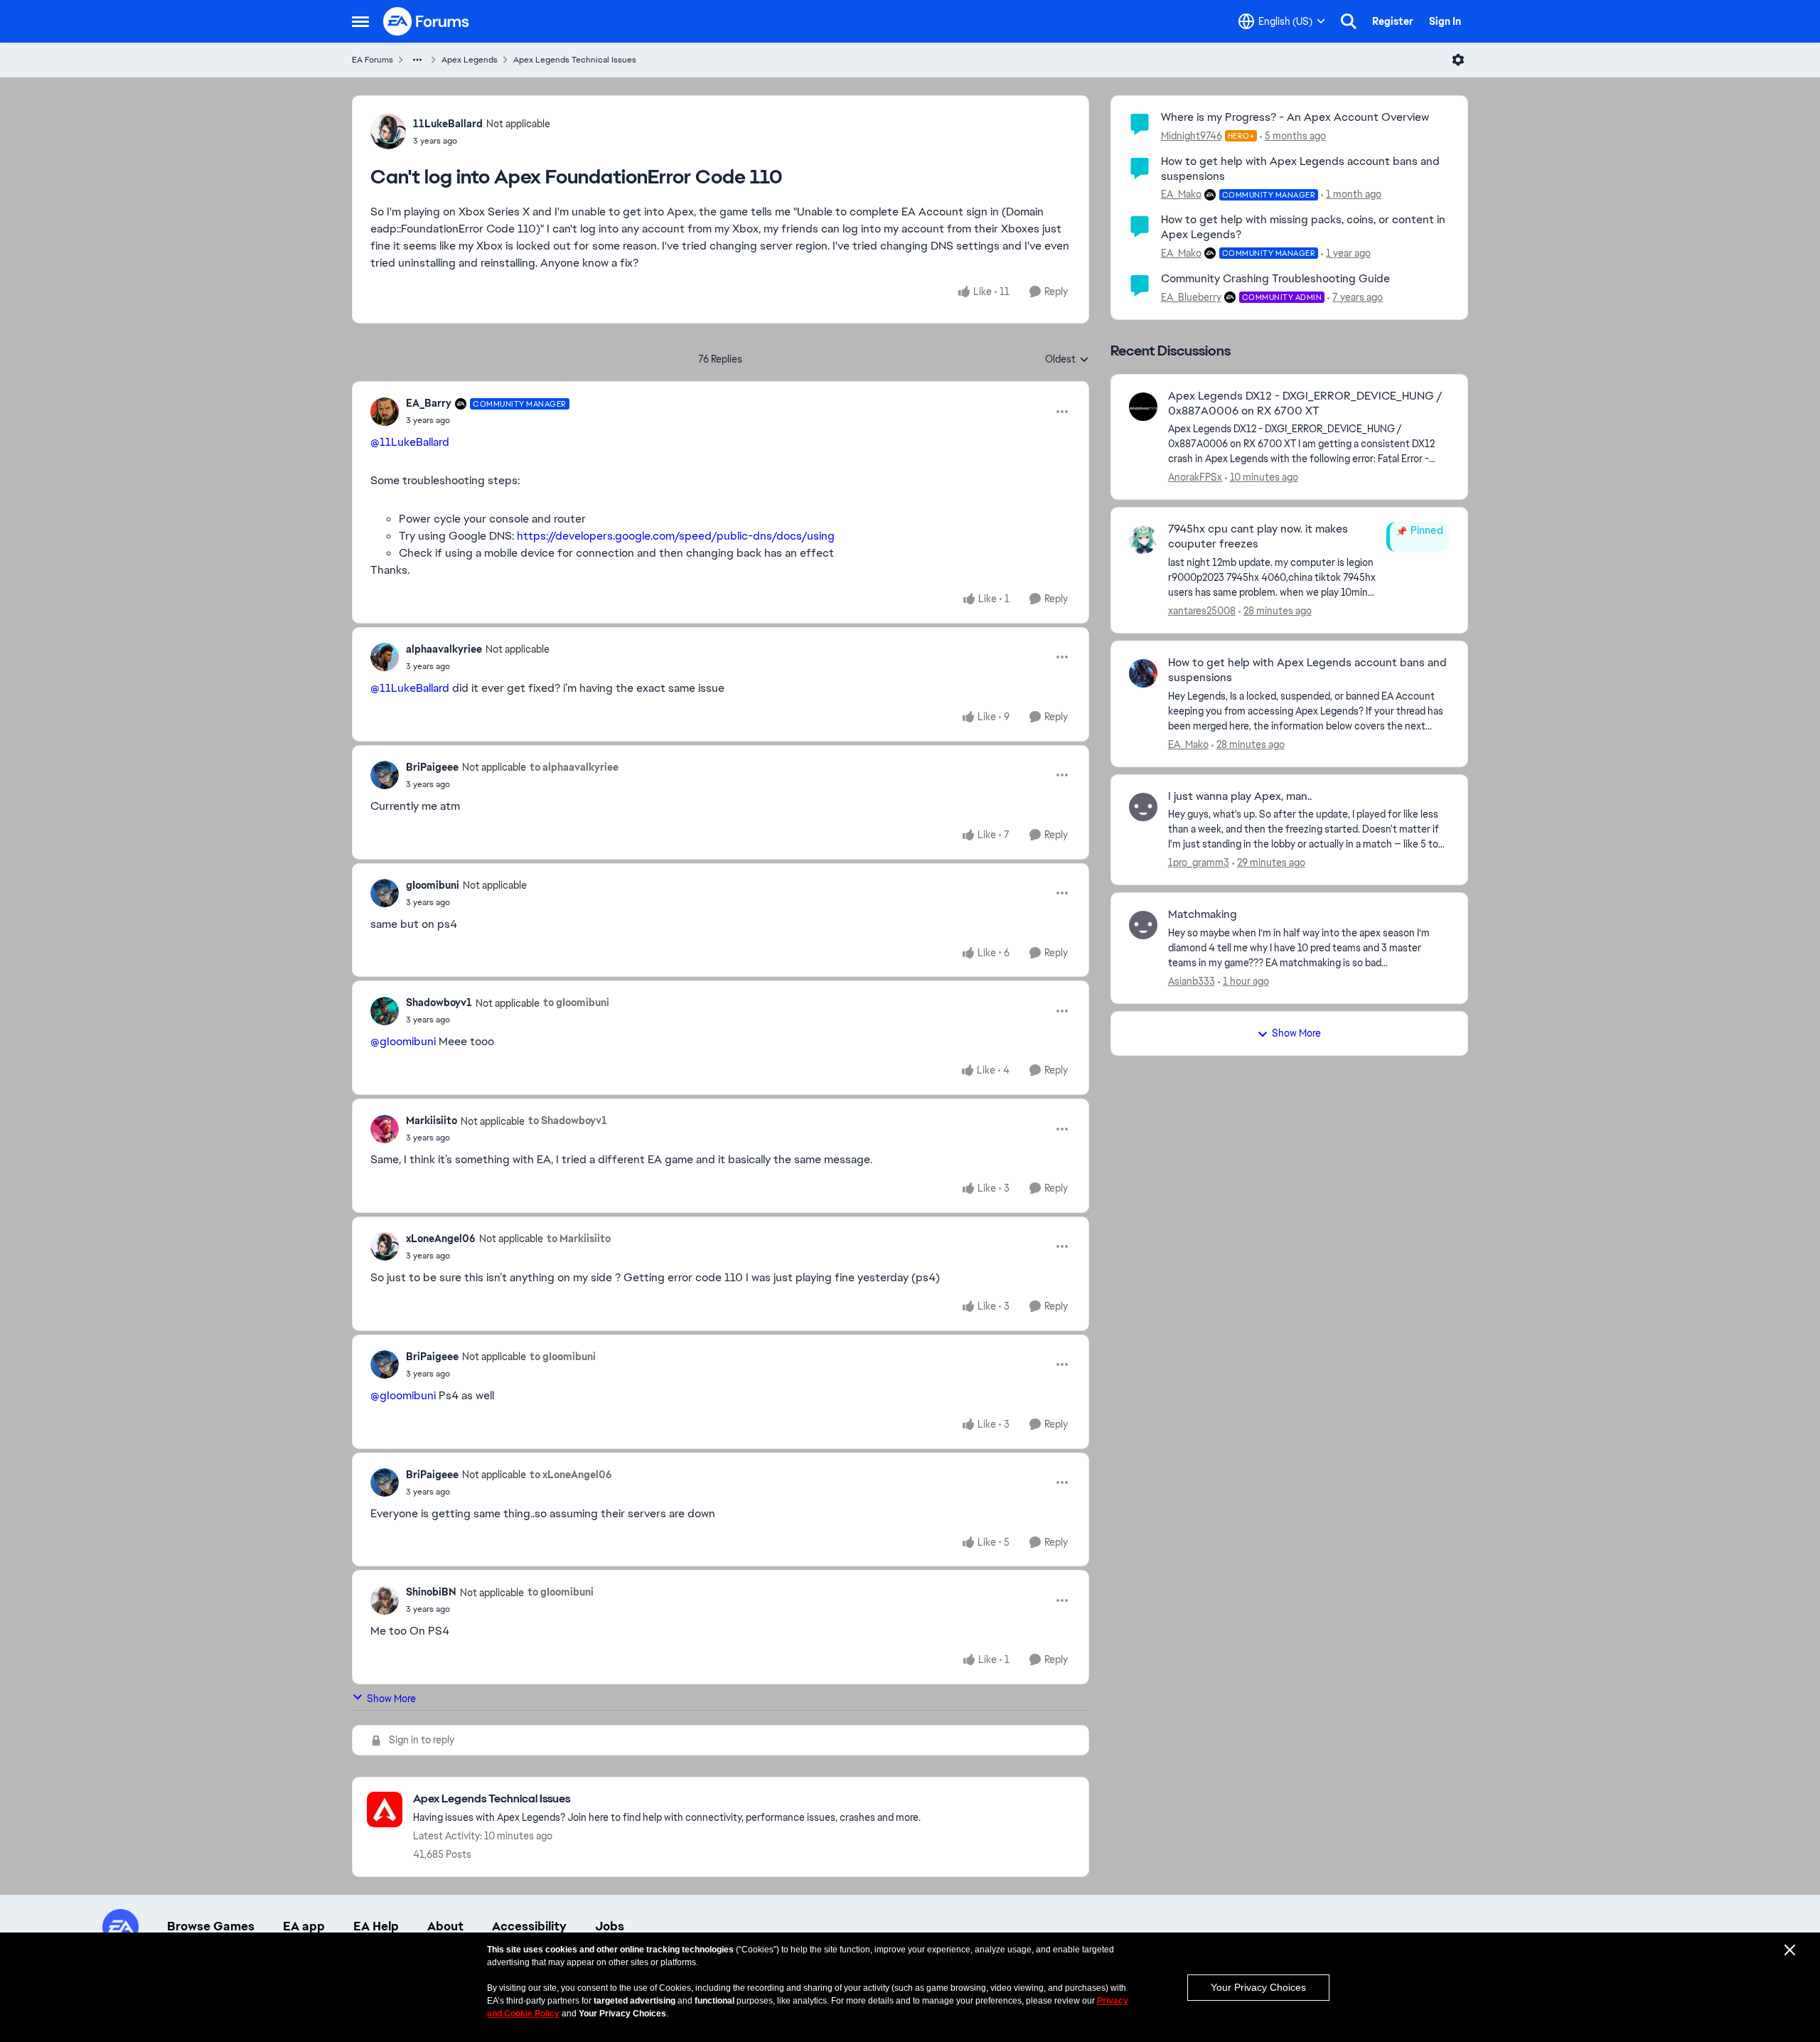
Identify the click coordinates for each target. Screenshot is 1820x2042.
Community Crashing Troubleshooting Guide (1275, 278)
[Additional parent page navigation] (417, 60)
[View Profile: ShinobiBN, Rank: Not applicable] (385, 1600)
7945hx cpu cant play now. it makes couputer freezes (1258, 536)
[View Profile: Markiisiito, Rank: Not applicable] (385, 1129)
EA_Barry (429, 403)
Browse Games (211, 1926)
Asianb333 (1192, 981)
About (445, 1926)
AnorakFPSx (1195, 477)
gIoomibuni (433, 885)
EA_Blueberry (1191, 297)
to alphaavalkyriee (574, 767)
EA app (304, 1926)
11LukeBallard (448, 124)
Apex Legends (470, 60)
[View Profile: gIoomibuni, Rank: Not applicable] (385, 893)
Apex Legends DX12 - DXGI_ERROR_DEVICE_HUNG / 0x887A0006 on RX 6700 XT (1305, 403)
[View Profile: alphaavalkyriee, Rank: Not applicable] (385, 657)
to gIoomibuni (576, 1003)
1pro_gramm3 (1199, 862)
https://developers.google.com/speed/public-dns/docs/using (676, 536)
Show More (391, 1699)
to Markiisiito (579, 1239)
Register (1393, 21)
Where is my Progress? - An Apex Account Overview (1295, 117)
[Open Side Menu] (360, 21)
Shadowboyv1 (439, 1003)
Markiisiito (432, 1121)
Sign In (1445, 21)
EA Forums (373, 60)
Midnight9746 (1192, 136)
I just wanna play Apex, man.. (1240, 796)
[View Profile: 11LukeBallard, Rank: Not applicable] (388, 132)
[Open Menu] (1458, 60)
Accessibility (529, 1926)
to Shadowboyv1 (568, 1121)
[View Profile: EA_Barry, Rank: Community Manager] (385, 412)
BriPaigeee (432, 767)
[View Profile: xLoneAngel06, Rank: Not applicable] (385, 1246)
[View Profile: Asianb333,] (1143, 925)
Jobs (610, 1926)
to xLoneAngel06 (571, 1475)
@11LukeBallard (410, 442)
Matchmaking (1203, 914)
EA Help (376, 1926)
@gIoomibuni (403, 1041)
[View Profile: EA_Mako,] (1143, 673)
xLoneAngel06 (441, 1239)
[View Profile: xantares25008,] (1143, 540)
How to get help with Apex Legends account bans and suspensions (1300, 169)
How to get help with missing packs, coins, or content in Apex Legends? (1303, 227)
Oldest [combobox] (1067, 360)
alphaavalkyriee (444, 649)
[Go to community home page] (427, 21)
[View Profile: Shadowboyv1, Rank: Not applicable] (385, 1011)
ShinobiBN (431, 1592)
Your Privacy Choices (1258, 1987)
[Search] (1349, 21)
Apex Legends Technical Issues (575, 60)
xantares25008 (1202, 611)
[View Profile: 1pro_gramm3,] (1143, 807)
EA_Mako (1181, 194)
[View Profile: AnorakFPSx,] (1143, 407)
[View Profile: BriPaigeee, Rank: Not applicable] (385, 775)
